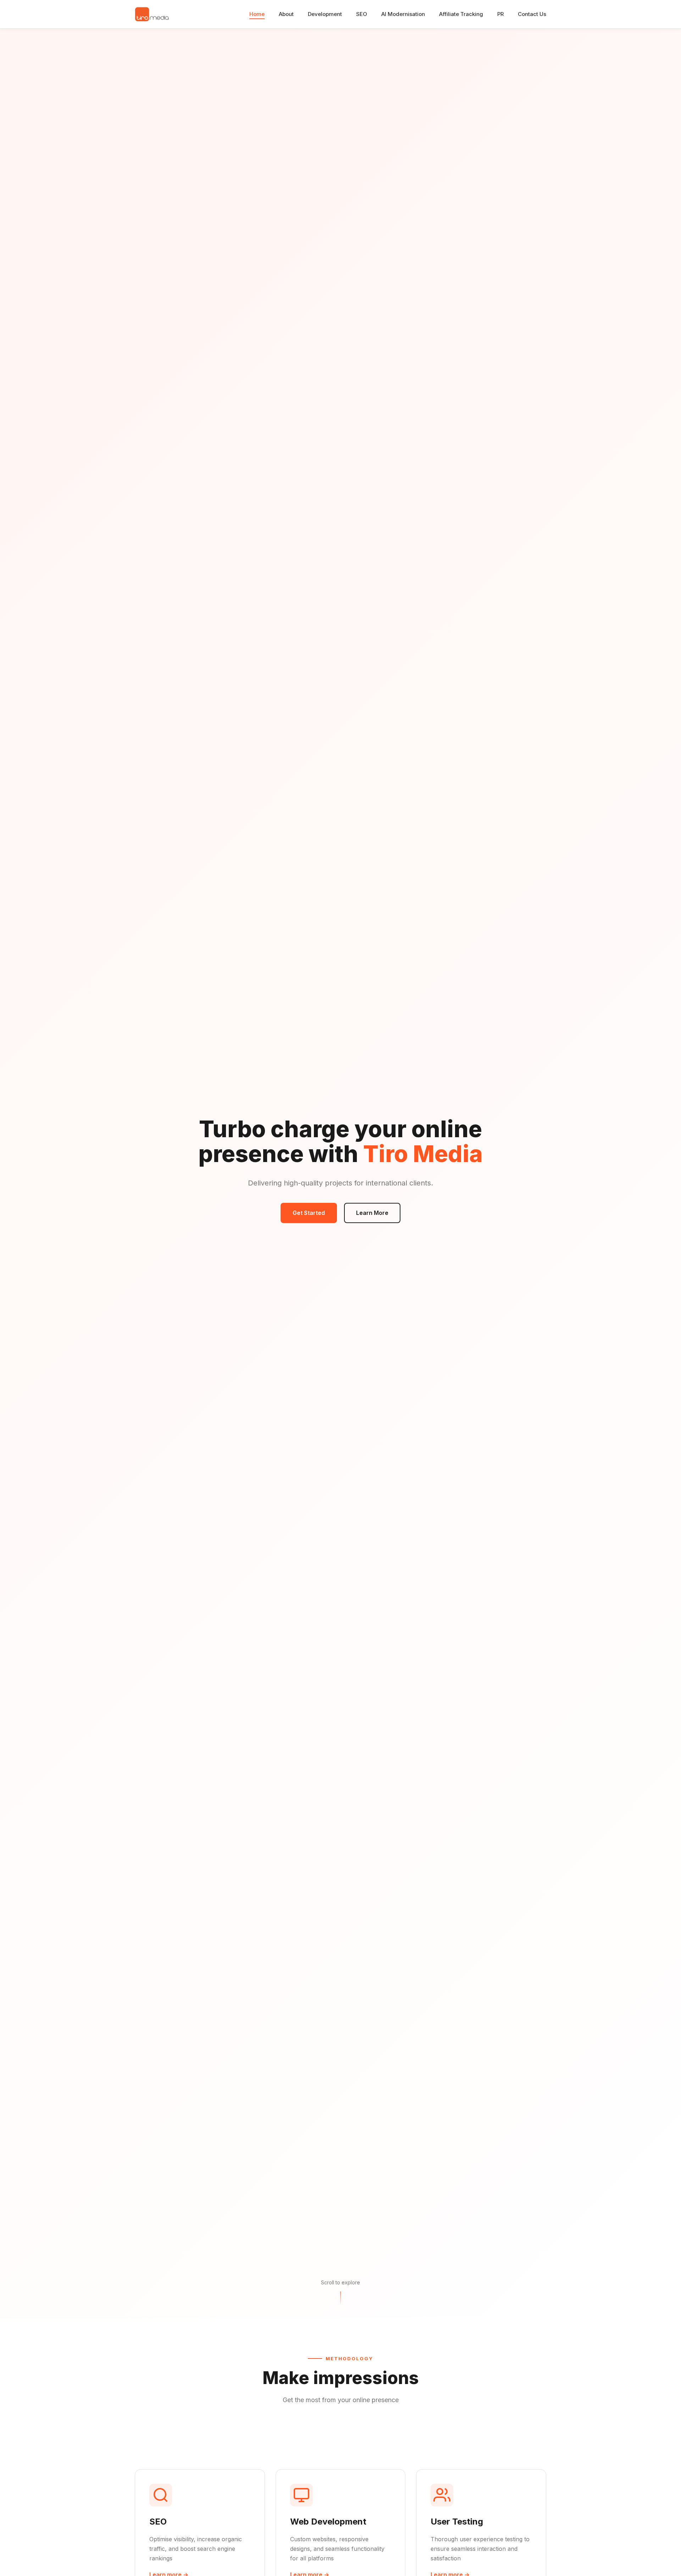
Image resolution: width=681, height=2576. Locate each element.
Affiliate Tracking (461, 14)
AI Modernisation (403, 14)
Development (325, 14)
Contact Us (532, 14)
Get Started (309, 1213)
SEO (362, 14)
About (286, 14)
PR (500, 14)
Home (257, 14)
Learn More (372, 1213)
